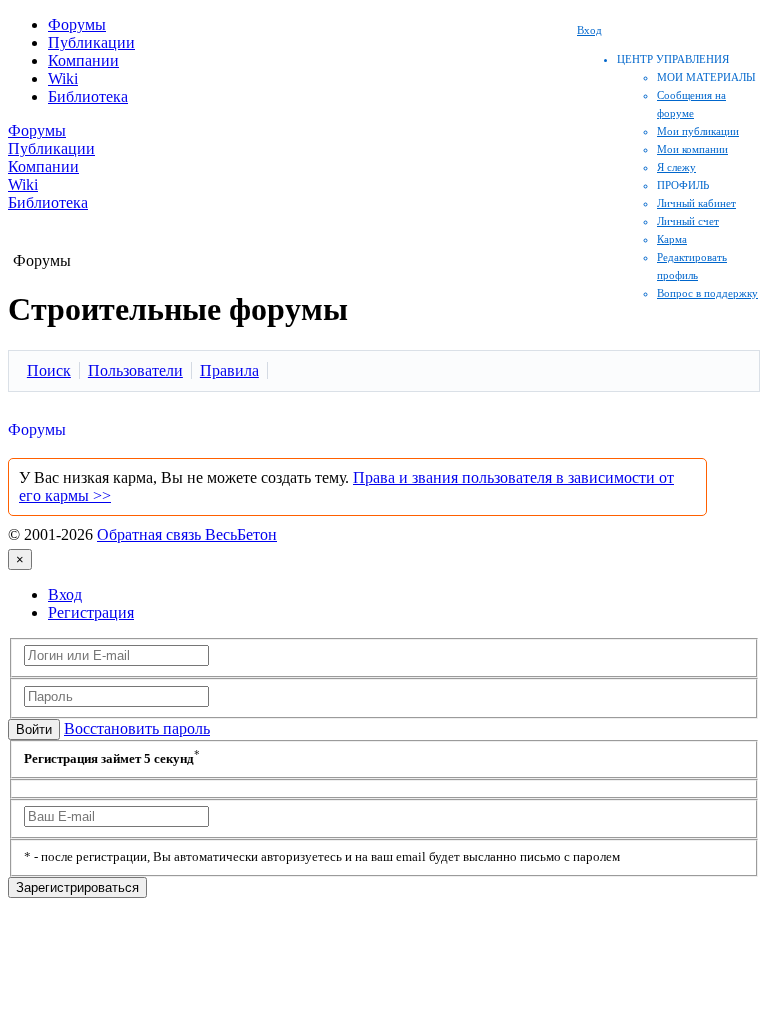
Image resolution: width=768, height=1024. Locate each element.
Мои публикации (698, 131)
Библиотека (88, 96)
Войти (34, 729)
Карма (672, 239)
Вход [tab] (65, 594)
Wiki (63, 78)
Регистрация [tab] (91, 612)
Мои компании (692, 149)
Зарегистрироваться (77, 887)
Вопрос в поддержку (707, 293)
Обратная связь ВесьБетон (187, 534)
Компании (83, 60)
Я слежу (676, 167)
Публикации (91, 42)
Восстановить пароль (137, 728)
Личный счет (688, 221)
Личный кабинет (696, 203)
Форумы (77, 24)
